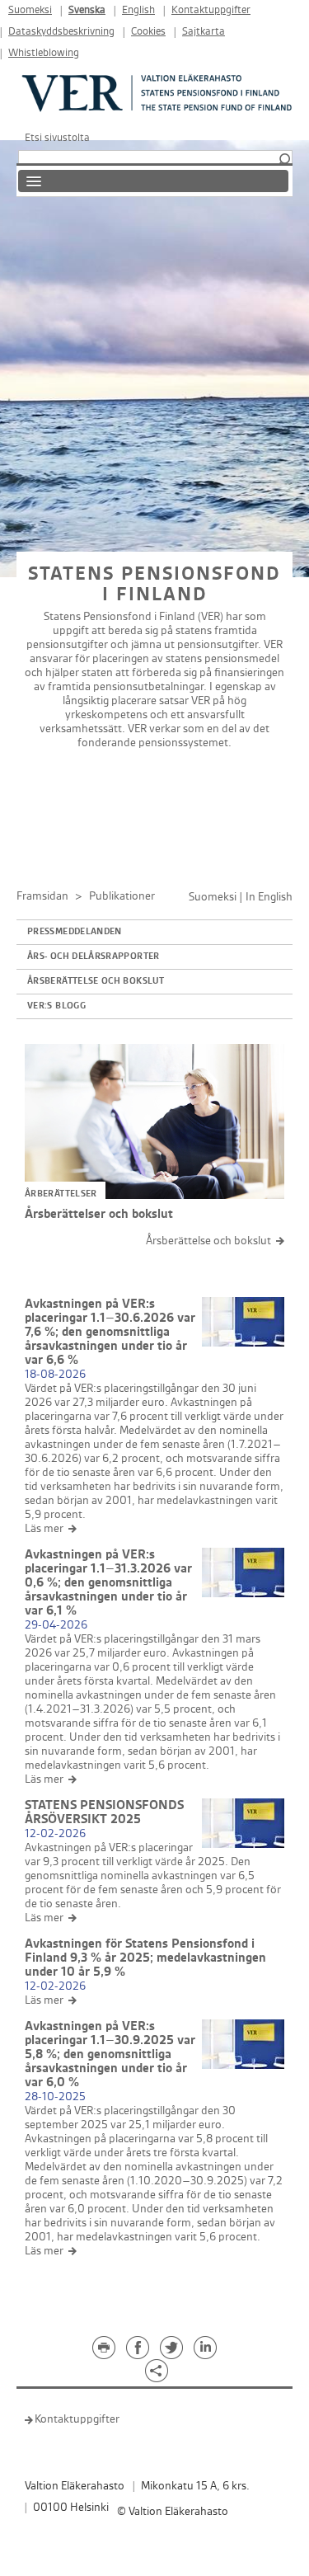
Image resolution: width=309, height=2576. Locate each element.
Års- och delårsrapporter (94, 957)
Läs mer (44, 1528)
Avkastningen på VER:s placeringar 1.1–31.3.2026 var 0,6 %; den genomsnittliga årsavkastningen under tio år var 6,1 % (108, 1583)
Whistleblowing (44, 53)
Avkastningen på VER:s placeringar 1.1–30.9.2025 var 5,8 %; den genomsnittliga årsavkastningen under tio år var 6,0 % (110, 2054)
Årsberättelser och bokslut (99, 1214)
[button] (284, 160)
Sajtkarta (204, 32)
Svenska (87, 10)
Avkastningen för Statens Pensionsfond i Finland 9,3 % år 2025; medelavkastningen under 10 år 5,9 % (145, 1958)
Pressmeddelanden (75, 932)
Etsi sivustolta (57, 138)
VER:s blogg (56, 1006)
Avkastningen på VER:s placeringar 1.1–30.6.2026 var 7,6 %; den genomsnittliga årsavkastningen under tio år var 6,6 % (110, 1332)
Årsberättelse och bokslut (96, 981)
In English (269, 897)
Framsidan (42, 896)
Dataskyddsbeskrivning (61, 32)
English (138, 10)
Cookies (148, 32)
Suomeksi (30, 10)
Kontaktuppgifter (211, 10)
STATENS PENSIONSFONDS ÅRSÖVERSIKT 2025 (104, 1812)
